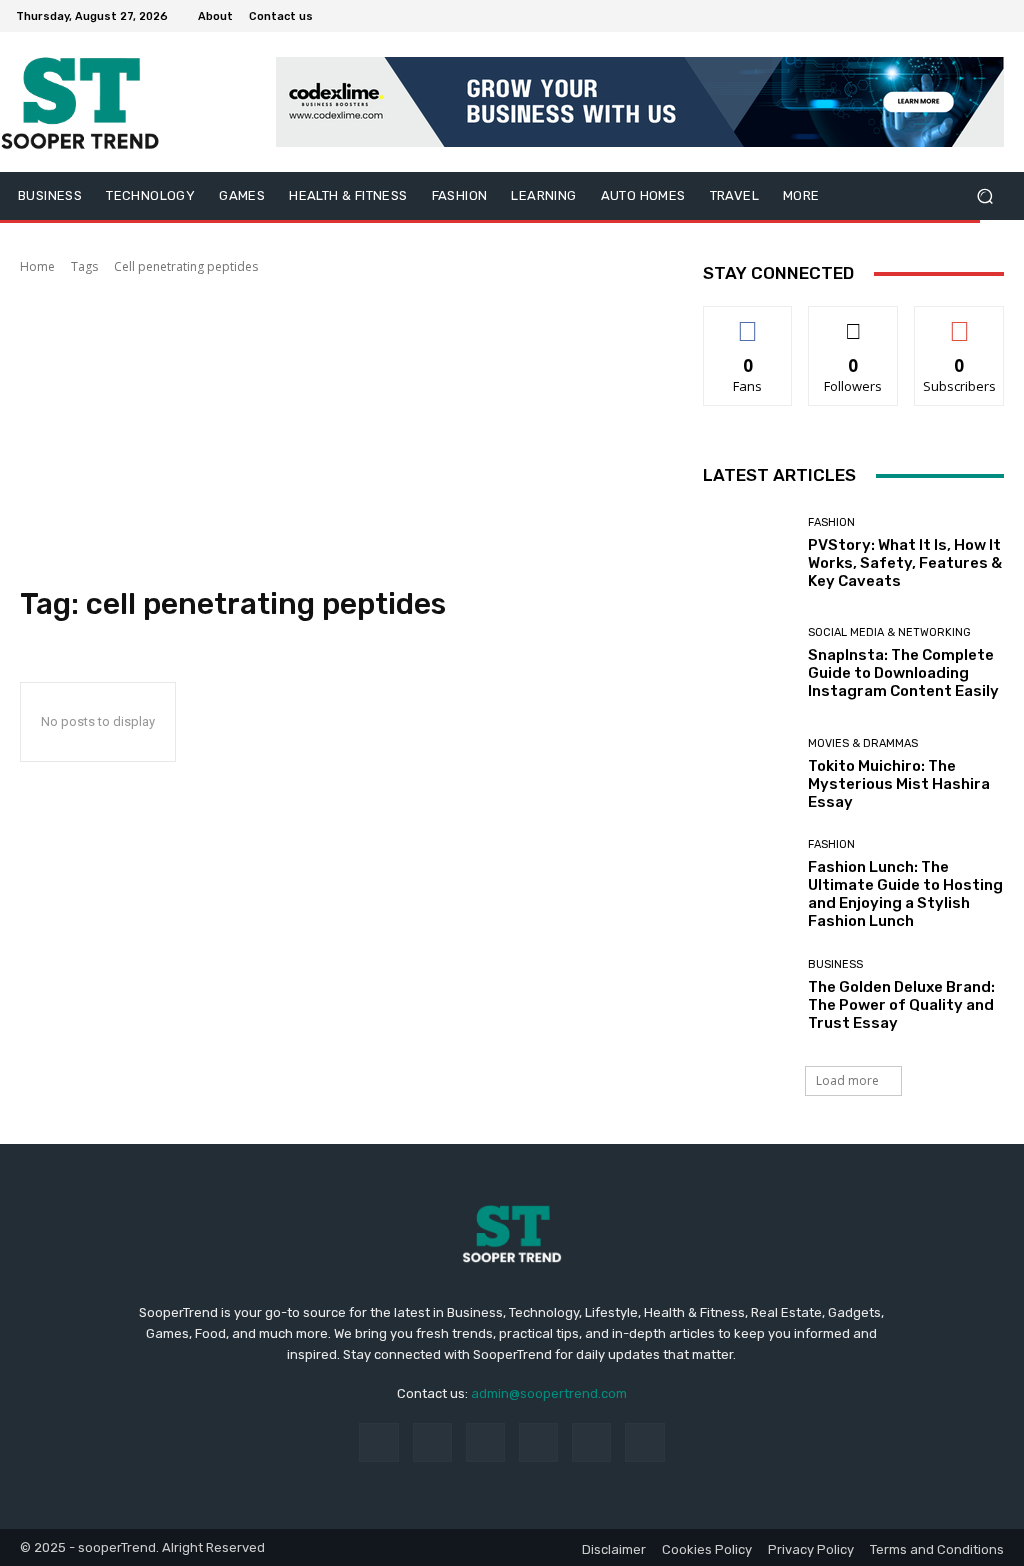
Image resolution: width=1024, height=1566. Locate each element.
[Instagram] (924, 16)
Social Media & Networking (889, 632)
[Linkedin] (485, 1442)
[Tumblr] (591, 1442)
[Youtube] (996, 16)
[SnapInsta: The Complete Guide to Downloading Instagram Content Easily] (748, 664)
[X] (948, 16)
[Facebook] (900, 16)
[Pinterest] (538, 1442)
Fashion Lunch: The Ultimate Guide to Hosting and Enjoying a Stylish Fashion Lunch (905, 894)
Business (835, 964)
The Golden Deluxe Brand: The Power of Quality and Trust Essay (901, 1005)
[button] (984, 196)
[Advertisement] (341, 431)
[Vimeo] (972, 16)
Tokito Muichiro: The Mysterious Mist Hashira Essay (899, 784)
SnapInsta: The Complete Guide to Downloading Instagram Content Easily (903, 673)
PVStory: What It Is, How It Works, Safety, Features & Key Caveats (905, 563)
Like (748, 321)
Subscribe (960, 321)
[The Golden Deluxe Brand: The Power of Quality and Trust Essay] (748, 995)
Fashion (831, 522)
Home (37, 266)
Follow (853, 321)
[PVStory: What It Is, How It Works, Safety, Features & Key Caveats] (748, 553)
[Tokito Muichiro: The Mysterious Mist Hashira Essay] (748, 774)
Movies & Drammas (863, 743)
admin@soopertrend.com (549, 1393)
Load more (847, 1080)
